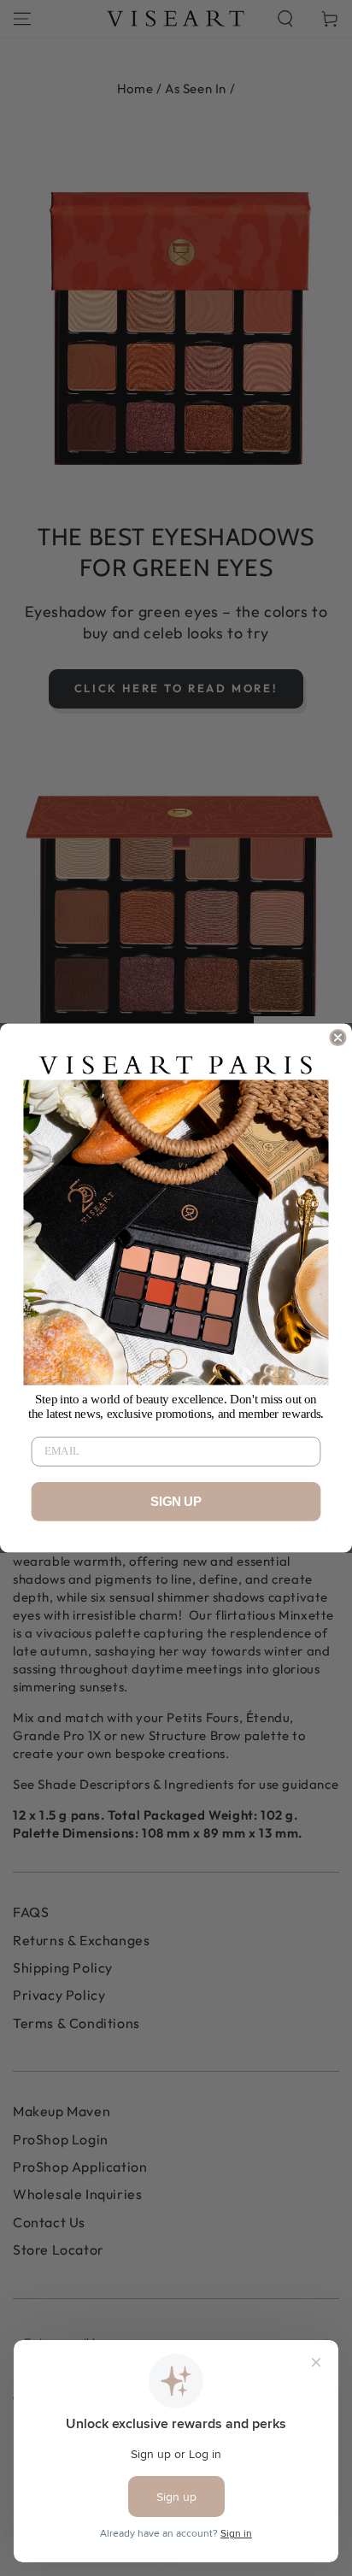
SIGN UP (176, 1502)
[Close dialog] (337, 1038)
